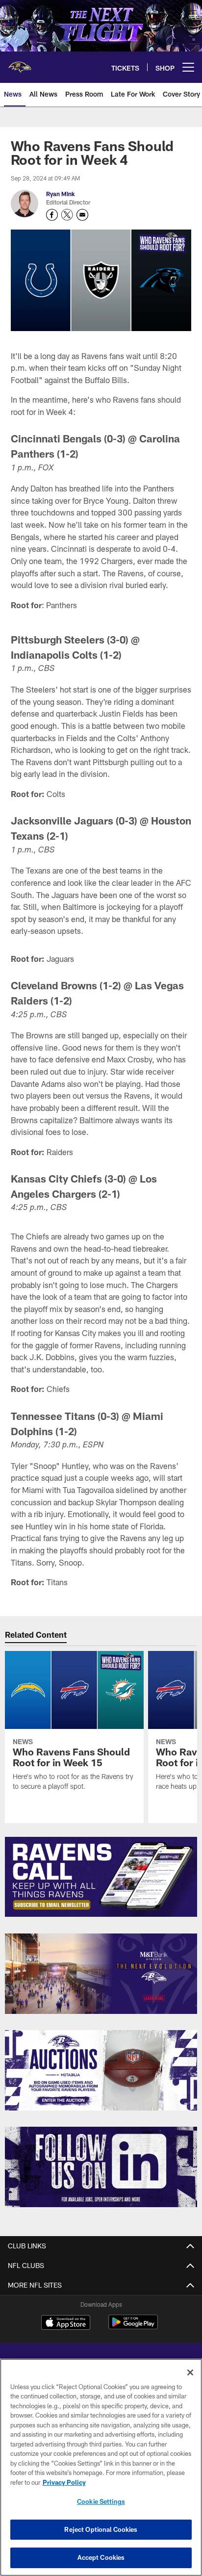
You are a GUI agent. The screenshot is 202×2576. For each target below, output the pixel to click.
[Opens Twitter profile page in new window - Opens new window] (67, 215)
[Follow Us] (101, 2167)
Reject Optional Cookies (101, 2529)
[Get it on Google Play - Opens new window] (133, 2327)
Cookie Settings (101, 2501)
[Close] (190, 2372)
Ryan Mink (61, 194)
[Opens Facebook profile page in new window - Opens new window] (52, 215)
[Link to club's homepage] (20, 63)
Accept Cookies (101, 2557)
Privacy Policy (64, 2482)
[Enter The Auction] (101, 2070)
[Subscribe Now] (101, 1877)
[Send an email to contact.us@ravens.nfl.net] (82, 215)
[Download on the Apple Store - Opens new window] (66, 2323)
